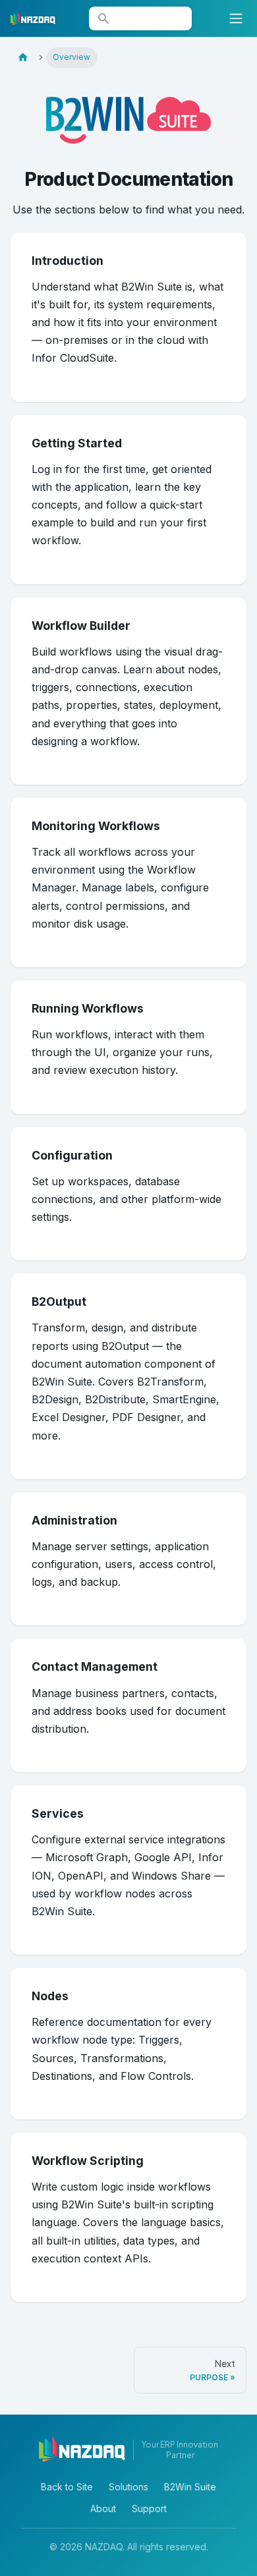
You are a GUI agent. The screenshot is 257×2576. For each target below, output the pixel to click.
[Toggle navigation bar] (236, 18)
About (103, 2508)
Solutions (128, 2487)
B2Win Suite (190, 2487)
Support (149, 2508)
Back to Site (67, 2487)
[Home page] (23, 58)
